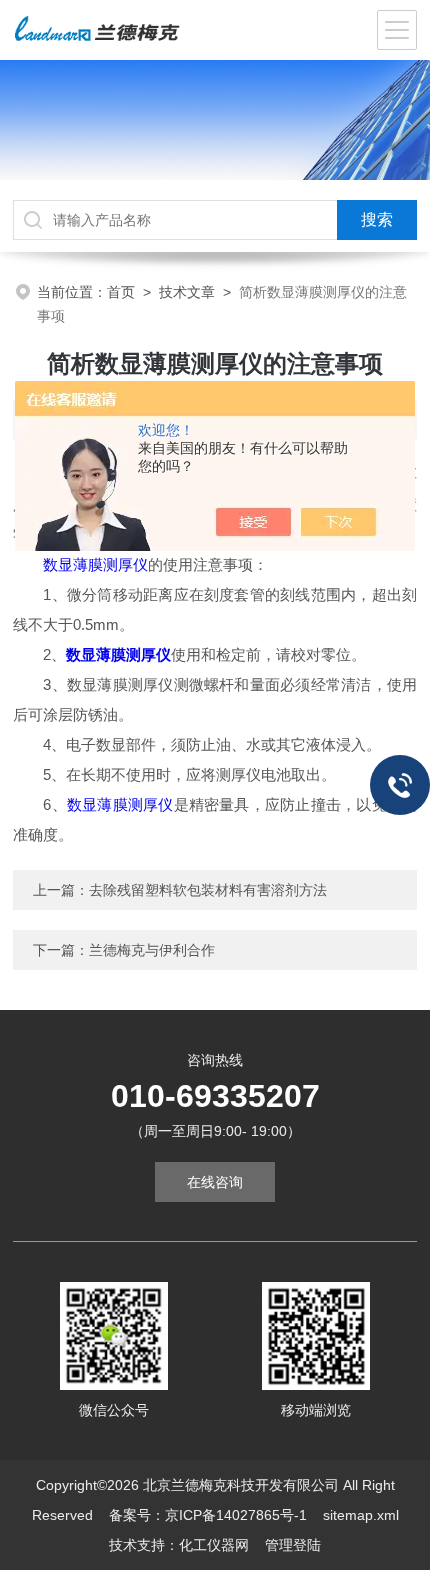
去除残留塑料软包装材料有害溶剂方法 (208, 890)
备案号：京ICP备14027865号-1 (208, 1515)
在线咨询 (215, 1182)
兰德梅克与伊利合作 (152, 950)
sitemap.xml (361, 1515)
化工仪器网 (214, 1545)
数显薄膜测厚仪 (95, 564)
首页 (121, 292)
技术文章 (187, 292)
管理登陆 (293, 1545)
